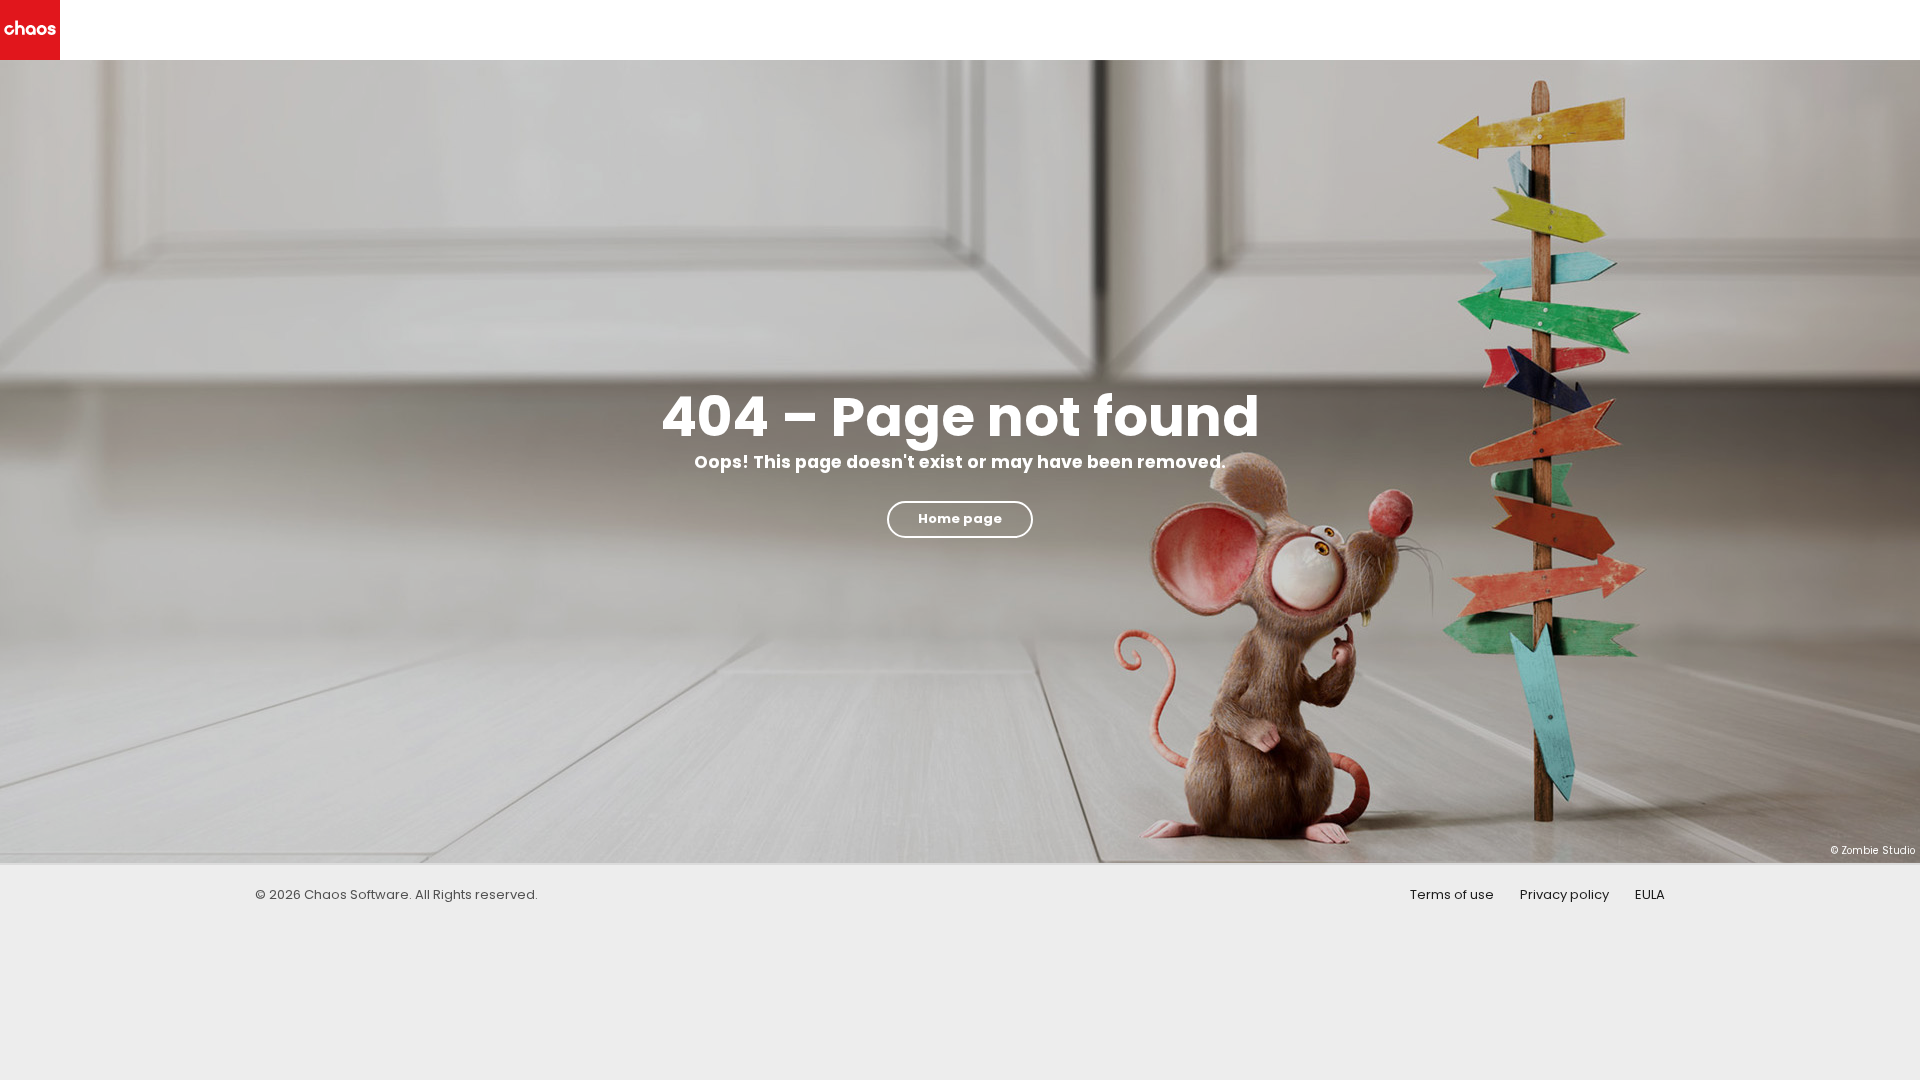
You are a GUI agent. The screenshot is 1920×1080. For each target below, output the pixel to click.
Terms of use (1452, 894)
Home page (960, 518)
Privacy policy (1564, 894)
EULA (1650, 894)
